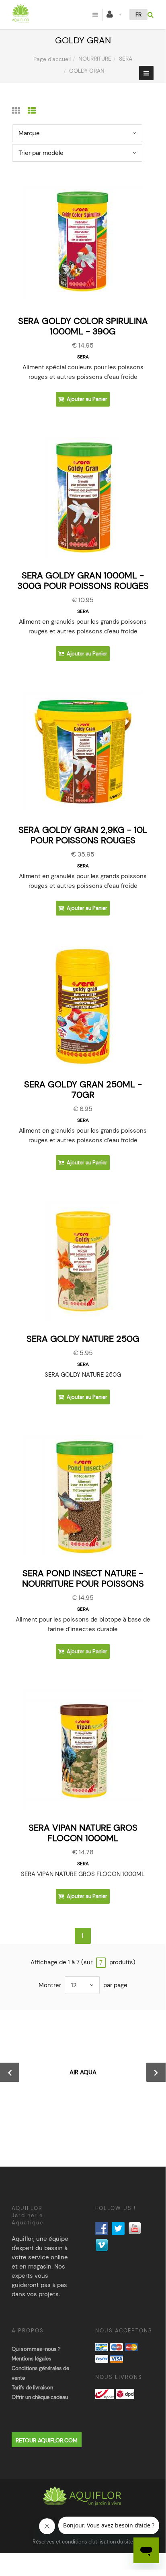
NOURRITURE (95, 59)
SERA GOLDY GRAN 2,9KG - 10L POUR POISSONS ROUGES (83, 835)
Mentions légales (32, 2359)
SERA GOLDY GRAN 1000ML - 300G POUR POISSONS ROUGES (83, 581)
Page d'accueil (52, 59)
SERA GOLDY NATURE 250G (83, 1339)
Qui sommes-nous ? (36, 2349)
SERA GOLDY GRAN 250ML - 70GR (83, 1090)
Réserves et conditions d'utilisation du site (83, 2542)
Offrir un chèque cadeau (40, 2397)
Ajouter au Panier (86, 399)
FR (138, 14)
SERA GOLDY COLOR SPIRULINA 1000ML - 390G (83, 326)
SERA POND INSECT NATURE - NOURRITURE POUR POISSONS (83, 1578)
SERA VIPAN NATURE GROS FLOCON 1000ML (83, 1833)
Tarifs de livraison (32, 2388)
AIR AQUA (83, 2072)
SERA (126, 59)
